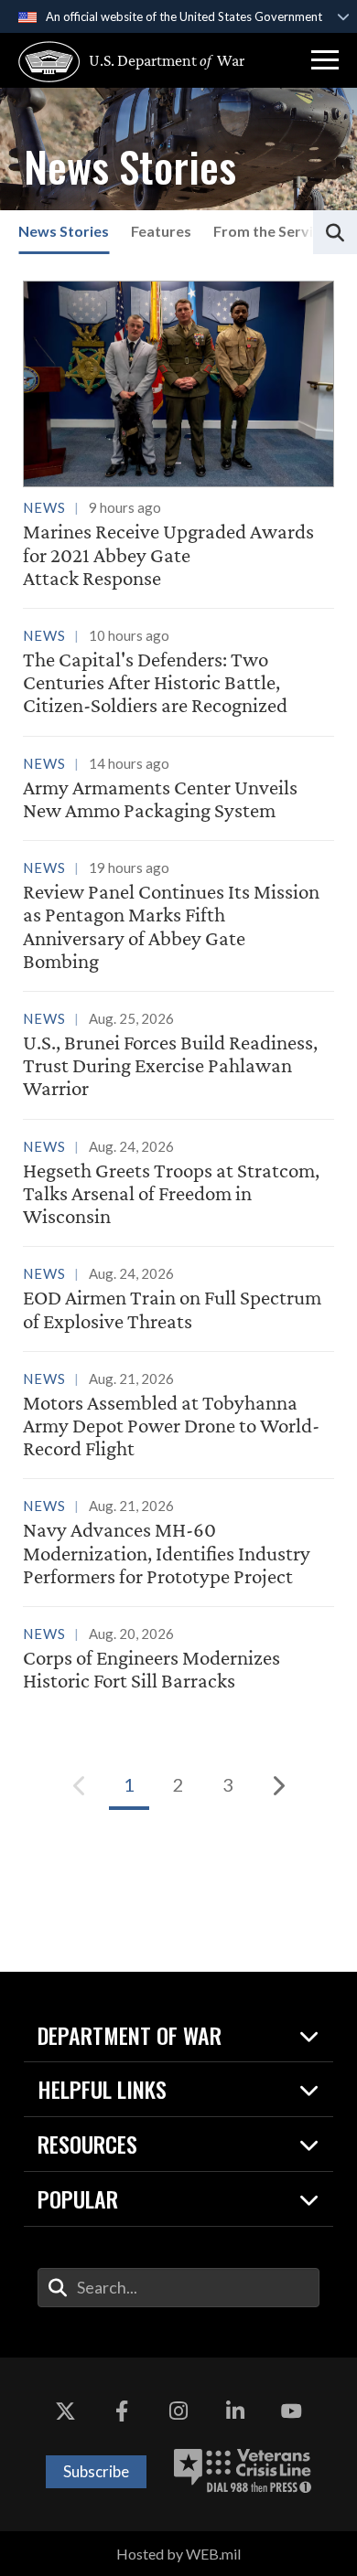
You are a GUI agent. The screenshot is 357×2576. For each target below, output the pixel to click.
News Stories (64, 231)
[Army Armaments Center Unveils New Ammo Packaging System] (178, 790)
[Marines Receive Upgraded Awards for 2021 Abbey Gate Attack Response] (178, 435)
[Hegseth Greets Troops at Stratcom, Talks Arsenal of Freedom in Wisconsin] (178, 1185)
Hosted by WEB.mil (178, 2554)
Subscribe (96, 2471)
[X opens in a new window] (66, 2412)
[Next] (277, 1785)
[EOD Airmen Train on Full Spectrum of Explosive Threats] (178, 1300)
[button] (325, 60)
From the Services (275, 231)
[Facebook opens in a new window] (122, 2412)
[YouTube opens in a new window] (291, 2412)
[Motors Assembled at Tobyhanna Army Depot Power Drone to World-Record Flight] (178, 1417)
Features (161, 231)
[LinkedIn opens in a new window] (235, 2412)
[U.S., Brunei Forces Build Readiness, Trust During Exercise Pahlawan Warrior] (178, 1057)
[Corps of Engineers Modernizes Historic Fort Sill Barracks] (178, 1660)
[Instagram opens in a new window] (178, 2412)
